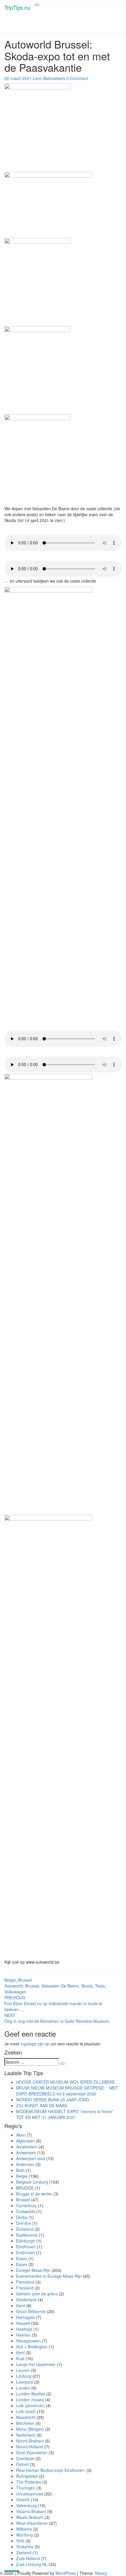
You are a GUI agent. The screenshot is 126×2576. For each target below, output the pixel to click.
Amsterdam (27, 2147)
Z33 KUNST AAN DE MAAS (42, 2105)
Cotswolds (26, 2211)
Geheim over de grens (37, 2294)
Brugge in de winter (34, 2194)
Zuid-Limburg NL (32, 2564)
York (20, 2541)
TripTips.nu (17, 7)
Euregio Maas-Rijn (33, 2270)
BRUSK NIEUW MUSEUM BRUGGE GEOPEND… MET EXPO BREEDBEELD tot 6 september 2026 (67, 2091)
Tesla (100, 1986)
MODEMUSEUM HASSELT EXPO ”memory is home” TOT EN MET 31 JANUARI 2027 (65, 2114)
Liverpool (25, 2382)
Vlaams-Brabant (31, 2511)
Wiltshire (24, 2529)
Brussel (25, 1980)
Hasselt (23, 2323)
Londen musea (30, 2400)
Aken (21, 2135)
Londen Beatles (31, 2394)
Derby (22, 2217)
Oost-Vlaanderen (32, 2452)
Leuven (23, 2370)
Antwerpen (26, 2152)
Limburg (24, 2376)
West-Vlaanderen (32, 2523)
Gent (21, 2305)
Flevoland (25, 2282)
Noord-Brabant (30, 2441)
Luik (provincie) (30, 2405)
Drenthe (24, 2223)
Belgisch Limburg (32, 2182)
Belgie (10, 1980)
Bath (20, 2170)
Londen (23, 2388)
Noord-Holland (30, 2447)
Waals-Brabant (30, 2517)
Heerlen (23, 2335)
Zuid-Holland (28, 2558)
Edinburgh (26, 2241)
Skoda (87, 1986)
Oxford (22, 2464)
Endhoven (25, 2252)
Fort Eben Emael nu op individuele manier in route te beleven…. (53, 2003)
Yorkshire (25, 2547)
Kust (20, 2358)
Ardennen (25, 2164)
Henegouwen (28, 2341)
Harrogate (25, 2317)
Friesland (25, 2288)
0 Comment (77, 78)
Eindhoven (26, 2247)
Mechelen (25, 2423)
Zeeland (24, 2552)
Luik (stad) (26, 2411)
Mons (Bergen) (30, 2429)
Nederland (26, 2435)
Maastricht (26, 2417)
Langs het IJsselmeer (36, 2364)
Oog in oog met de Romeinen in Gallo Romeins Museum (57, 2018)
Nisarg (101, 2573)
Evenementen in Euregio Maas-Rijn (49, 2276)
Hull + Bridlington (32, 2347)
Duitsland (25, 2229)
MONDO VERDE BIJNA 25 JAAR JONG (53, 2100)
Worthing (24, 2535)
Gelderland (26, 2300)
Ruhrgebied (27, 2476)
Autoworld (14, 1986)
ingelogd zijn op (35, 2044)
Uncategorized (30, 2494)
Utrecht (23, 2500)
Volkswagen (15, 1992)
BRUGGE (25, 2188)
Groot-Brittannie (31, 2311)
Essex (22, 2258)
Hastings (24, 2329)
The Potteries (29, 2482)
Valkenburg (27, 2505)
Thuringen (26, 2488)
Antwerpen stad (31, 2158)
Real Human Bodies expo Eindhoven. (51, 2470)
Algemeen (25, 2141)
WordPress (66, 2573)
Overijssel (25, 2458)
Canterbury (27, 2205)
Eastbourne (27, 2235)
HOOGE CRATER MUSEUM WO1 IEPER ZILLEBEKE (65, 2082)
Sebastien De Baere (60, 1986)
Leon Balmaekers (49, 78)
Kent (20, 2352)
